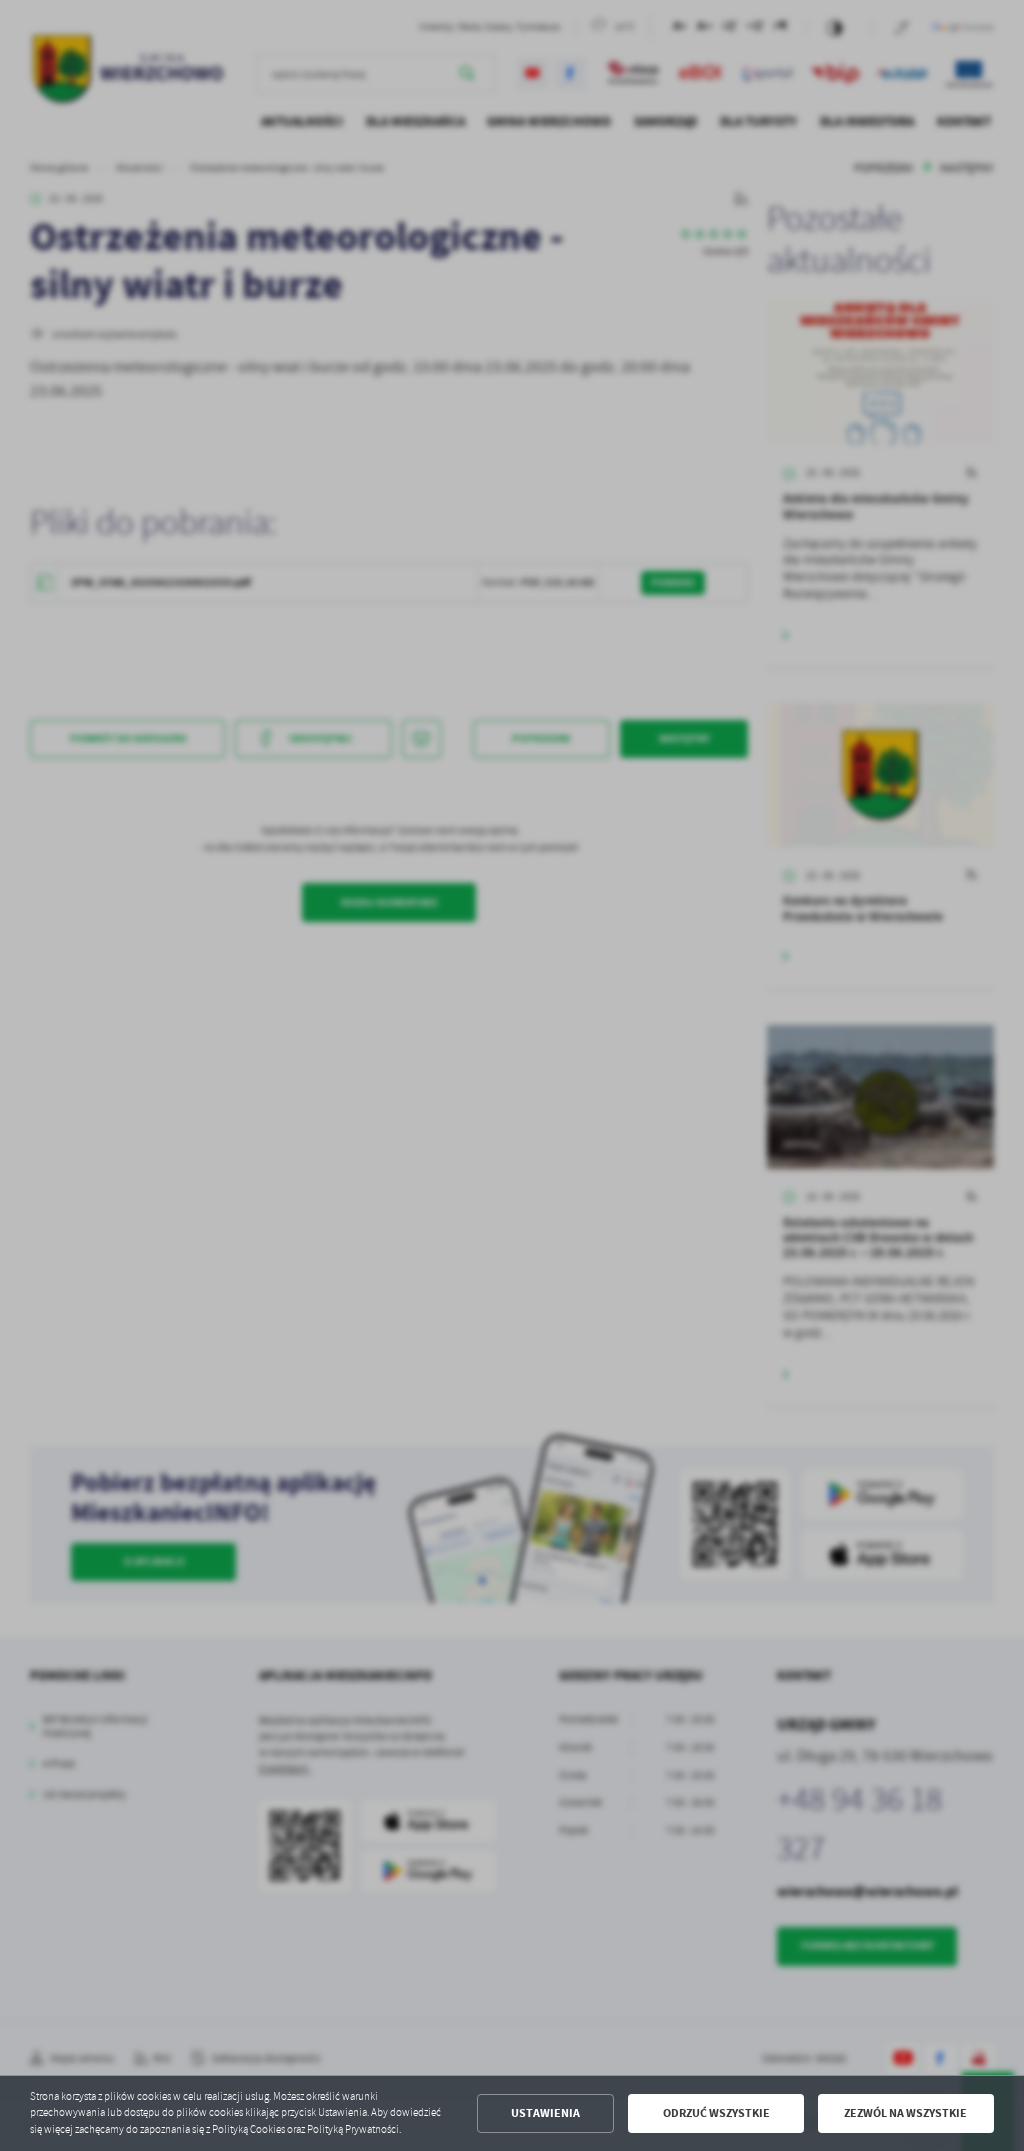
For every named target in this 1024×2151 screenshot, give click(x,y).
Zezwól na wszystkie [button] (905, 2113)
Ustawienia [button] (545, 2113)
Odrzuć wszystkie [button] (716, 2113)
